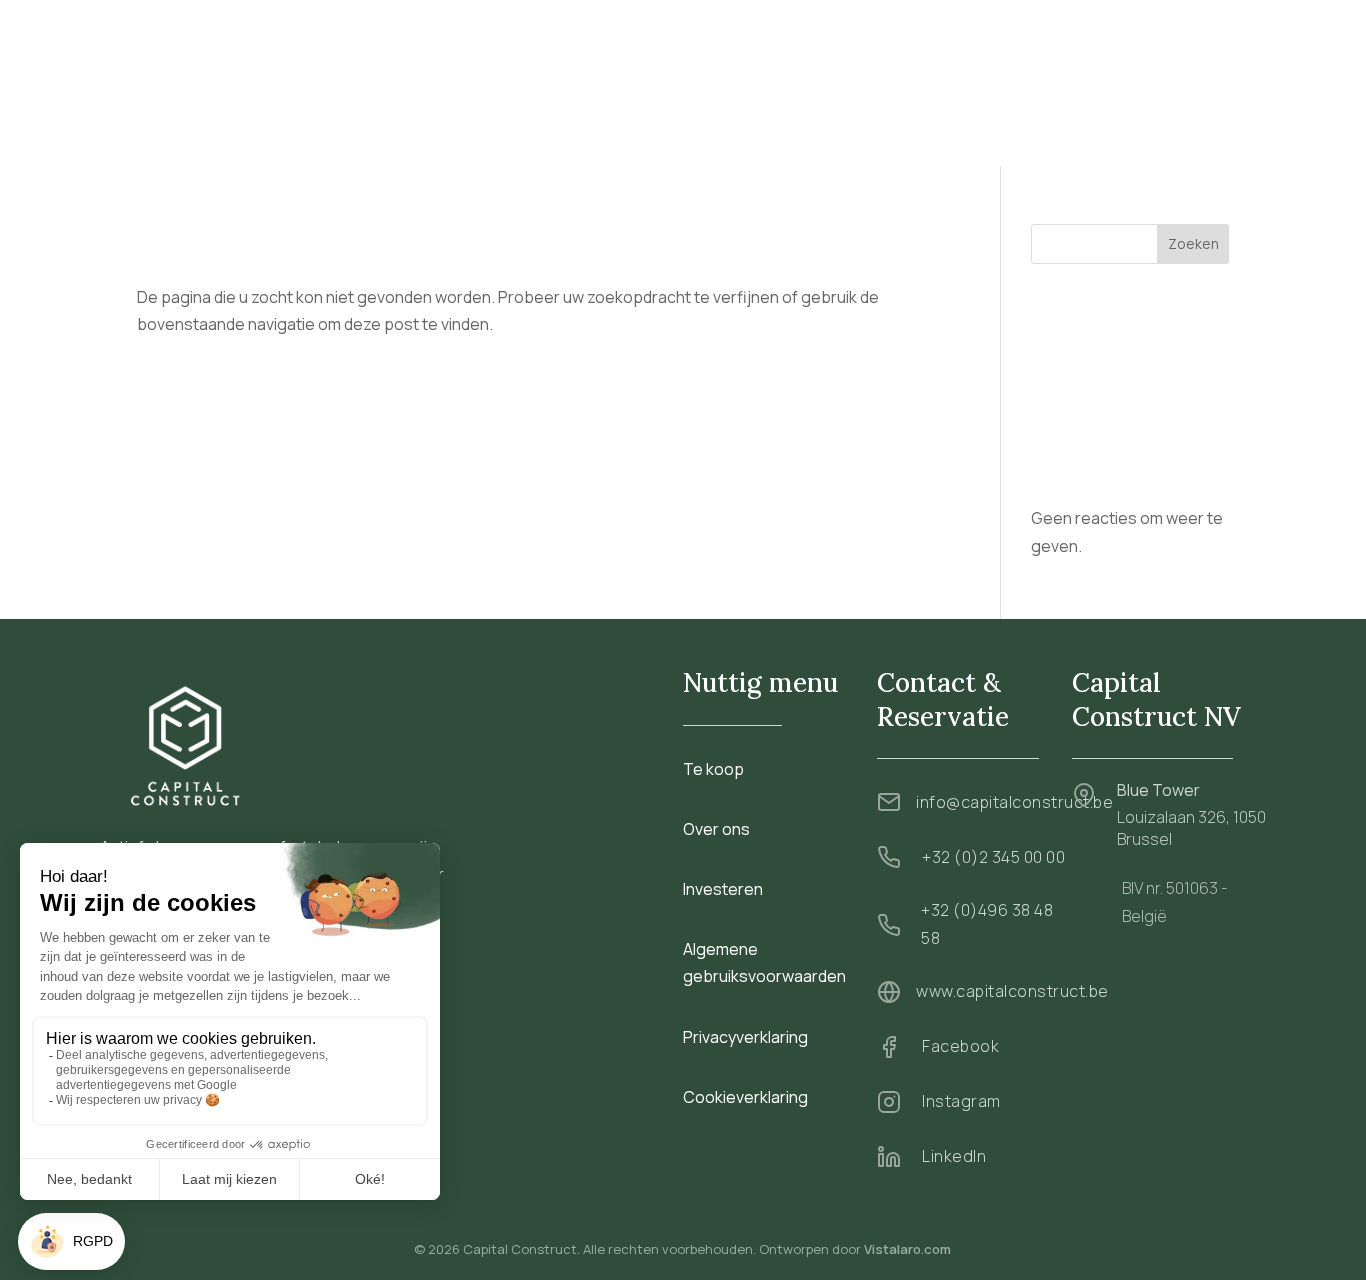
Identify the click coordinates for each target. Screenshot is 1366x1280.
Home (505, 76)
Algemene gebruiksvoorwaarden (764, 962)
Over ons (659, 76)
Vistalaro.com (907, 1249)
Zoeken (1193, 243)
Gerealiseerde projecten (798, 76)
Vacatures (1157, 76)
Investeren (942, 76)
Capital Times (1050, 76)
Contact (1104, 142)
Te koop (577, 76)
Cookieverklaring (745, 1097)
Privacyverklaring (745, 1037)
